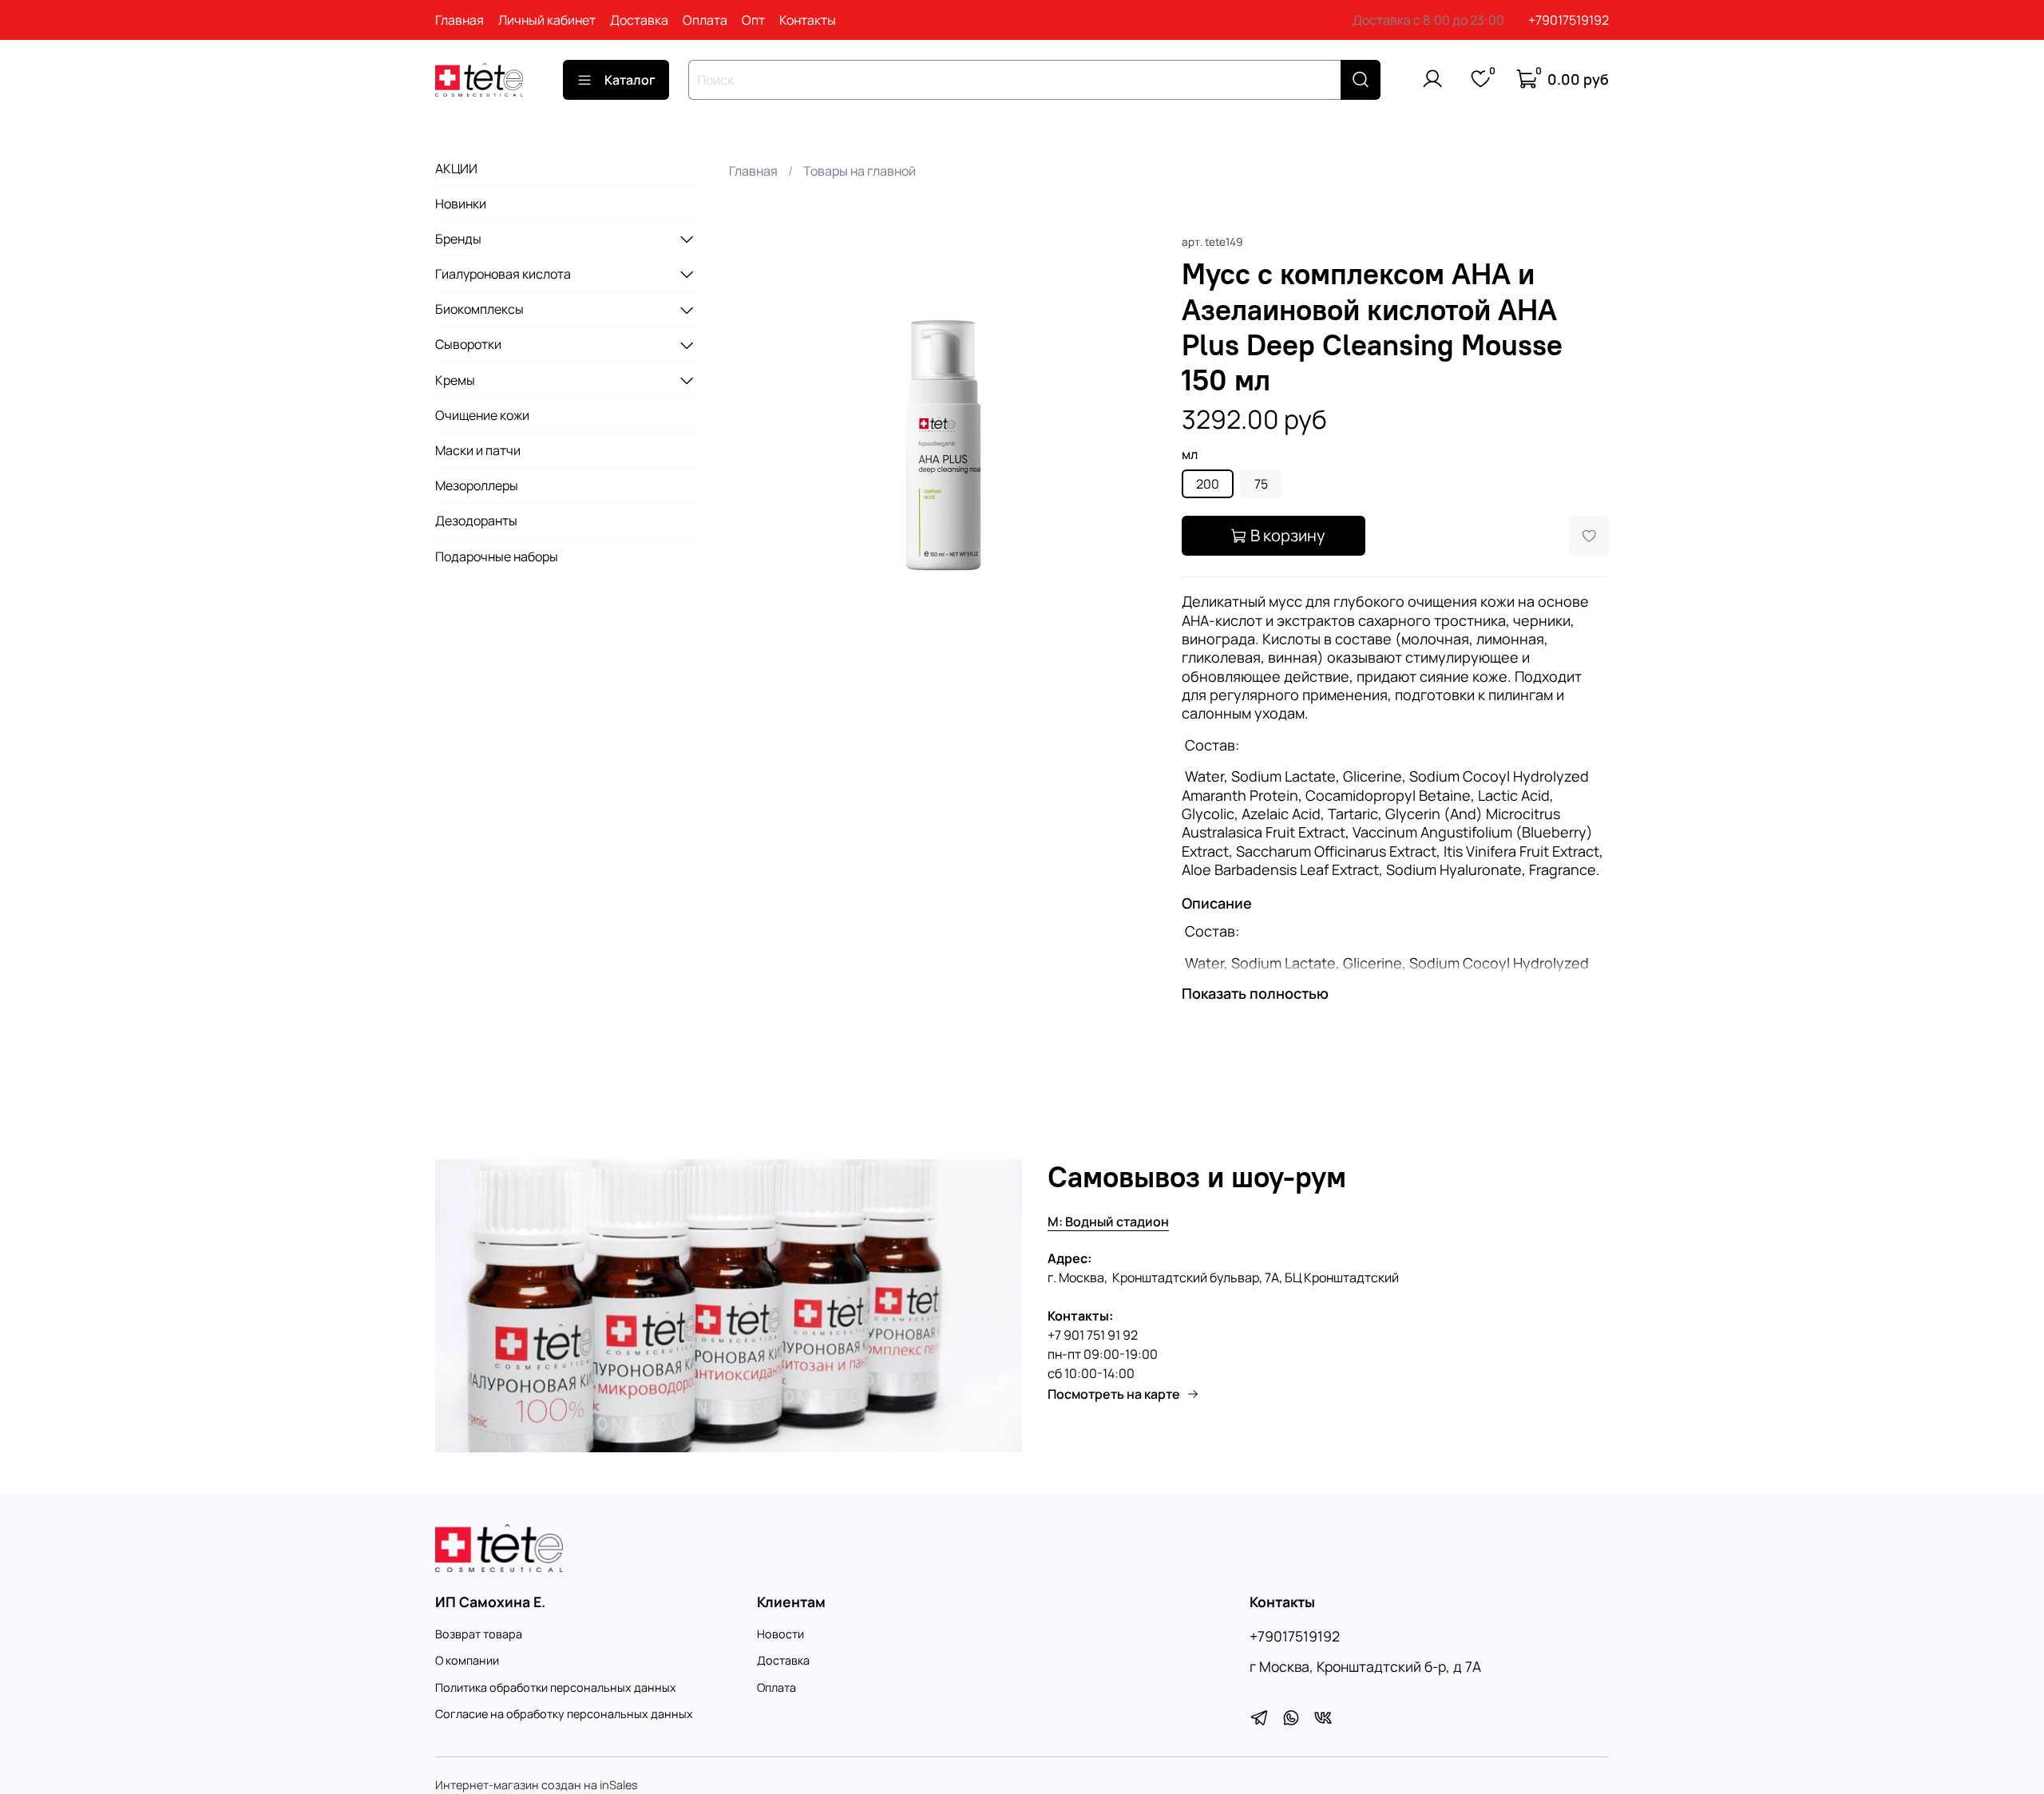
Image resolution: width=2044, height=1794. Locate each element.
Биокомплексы (479, 310)
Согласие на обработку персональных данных (564, 1714)
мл (1190, 455)
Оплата (705, 20)
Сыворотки (468, 345)
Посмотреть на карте (1114, 1394)
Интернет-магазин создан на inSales (537, 1785)
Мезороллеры (477, 485)
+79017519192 (1569, 20)
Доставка (639, 20)
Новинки (461, 204)
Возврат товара (479, 1634)
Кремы (455, 380)
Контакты (808, 20)
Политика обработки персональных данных (556, 1687)
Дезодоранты (476, 521)
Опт (753, 20)
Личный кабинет (547, 20)
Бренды (458, 239)
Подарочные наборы (497, 556)
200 (1208, 484)
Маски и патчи (478, 450)
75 (1261, 484)
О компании (467, 1660)
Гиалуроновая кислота (503, 274)
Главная (460, 20)
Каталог (630, 80)
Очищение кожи (482, 415)
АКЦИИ (456, 168)
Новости (780, 1634)
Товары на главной (860, 171)
